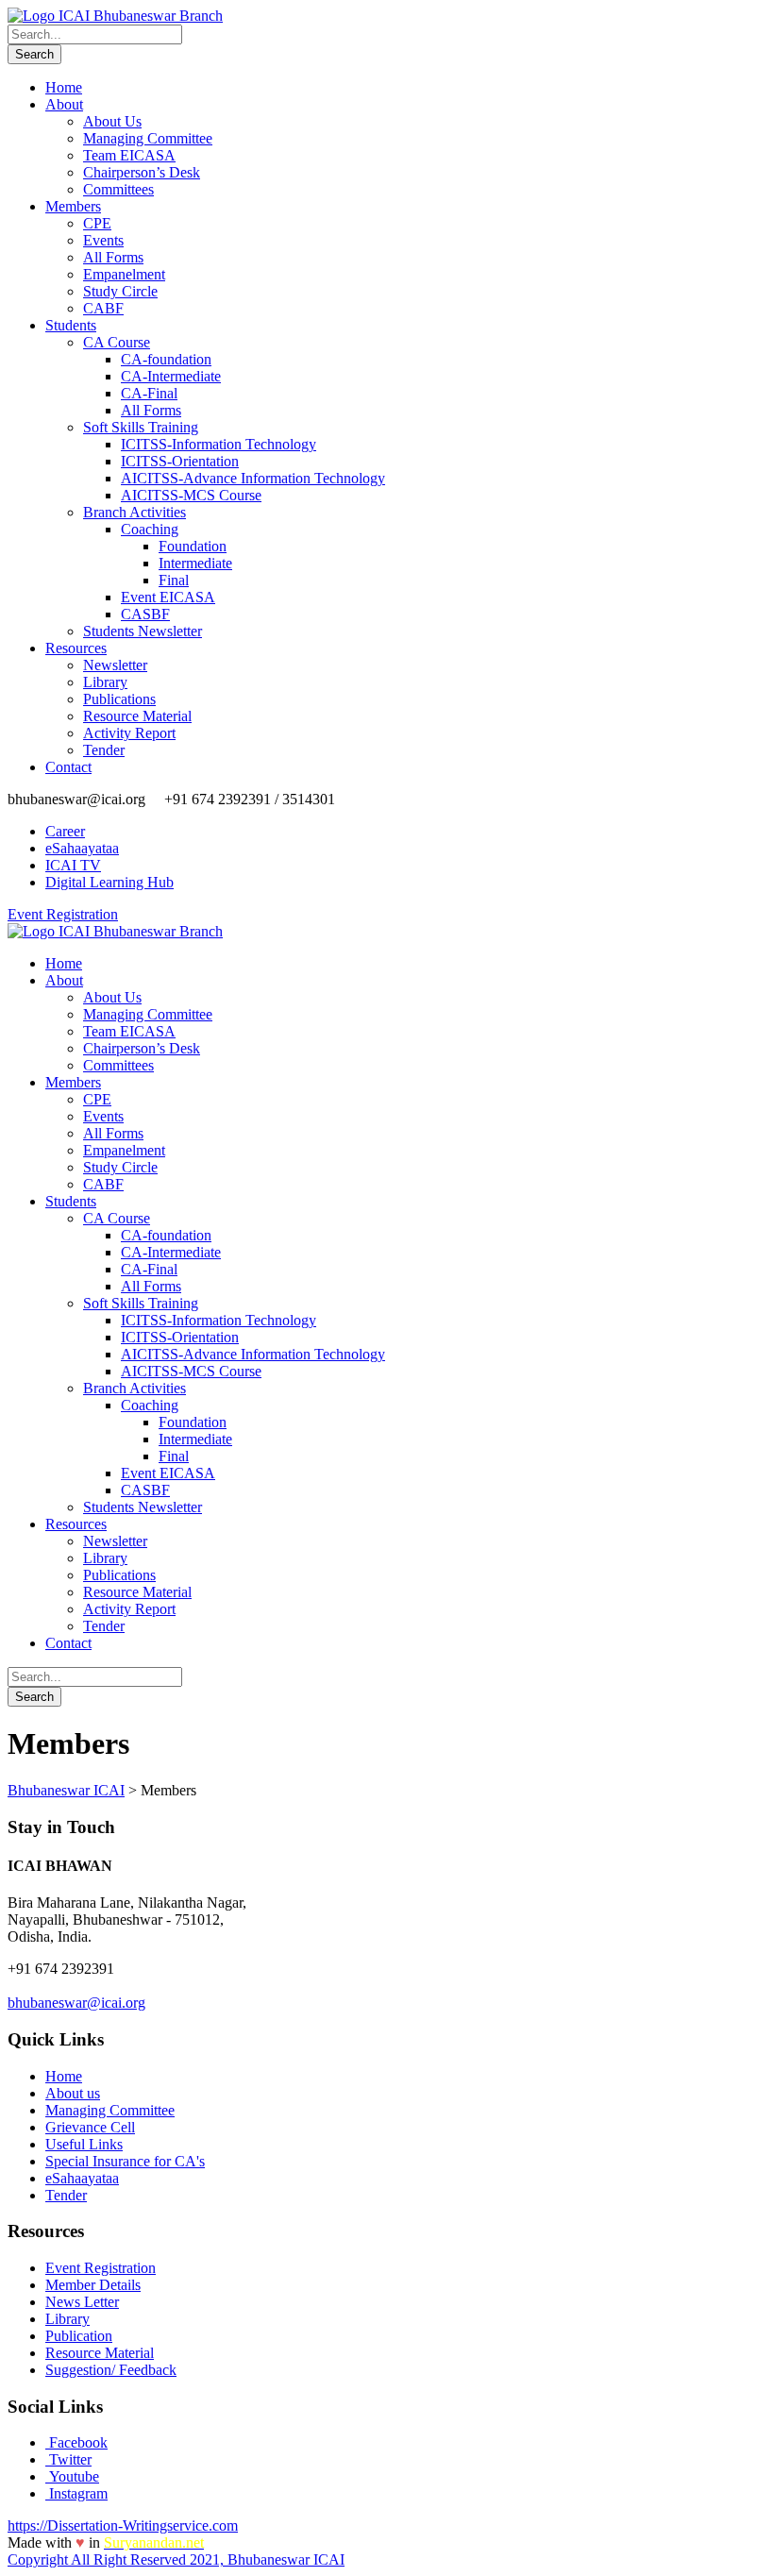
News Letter (82, 2302)
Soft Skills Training (141, 427)
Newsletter (115, 665)
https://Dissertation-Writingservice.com (123, 2525)
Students (71, 325)
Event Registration (63, 914)
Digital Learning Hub (109, 882)
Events (103, 240)
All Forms (113, 257)
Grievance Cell (90, 2127)
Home (64, 87)
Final (174, 580)
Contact (68, 767)
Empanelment (124, 274)
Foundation (193, 546)
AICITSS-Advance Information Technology (253, 478)
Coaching (150, 529)
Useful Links (84, 2144)
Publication (79, 2336)
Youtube (72, 2476)
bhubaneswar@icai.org (76, 2003)
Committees (118, 189)
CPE (97, 223)
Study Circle (120, 291)
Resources (76, 648)
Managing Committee (148, 138)
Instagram (76, 2493)
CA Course (117, 342)
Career (65, 831)
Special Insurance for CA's (125, 2161)
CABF (103, 308)
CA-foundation (166, 359)
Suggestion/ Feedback (111, 2370)
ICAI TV (73, 865)
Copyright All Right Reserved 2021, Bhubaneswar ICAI (176, 2559)
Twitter (68, 2459)
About (64, 104)
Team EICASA (129, 155)
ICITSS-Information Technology (219, 444)
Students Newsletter (143, 631)
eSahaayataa (82, 848)
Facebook (76, 2442)
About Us (112, 121)
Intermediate (195, 563)
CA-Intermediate (171, 376)
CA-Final (149, 393)
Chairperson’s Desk (142, 172)
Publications (119, 699)
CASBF (145, 614)
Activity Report (129, 733)
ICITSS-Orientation (180, 461)
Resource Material (137, 716)
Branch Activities (135, 512)
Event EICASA (168, 597)
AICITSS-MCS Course (191, 495)
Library (105, 682)
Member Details (93, 2285)
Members (73, 206)
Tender (104, 750)
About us (73, 2093)
